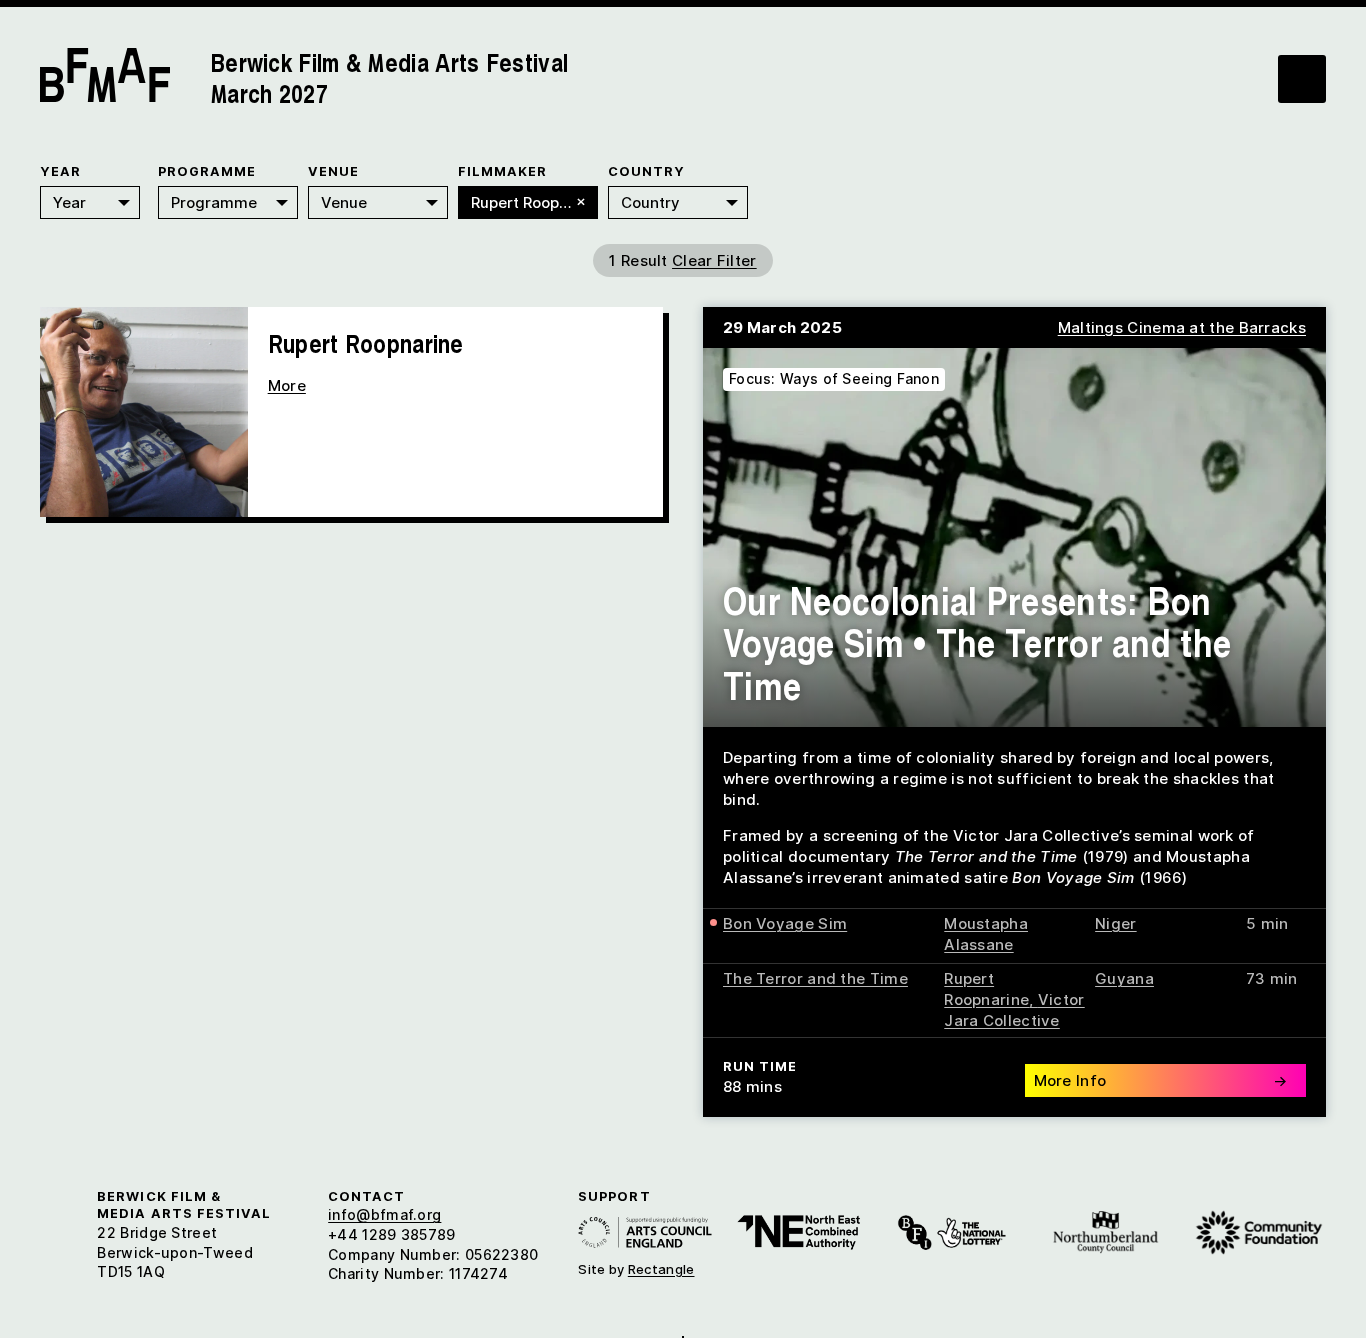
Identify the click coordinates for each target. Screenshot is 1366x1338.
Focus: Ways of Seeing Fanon (834, 378)
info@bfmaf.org (384, 1214)
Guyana (1124, 978)
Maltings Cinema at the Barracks (1182, 327)
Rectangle (661, 1269)
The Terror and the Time (815, 978)
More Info (1161, 1080)
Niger (1116, 923)
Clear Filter (714, 260)
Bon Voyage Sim (785, 923)
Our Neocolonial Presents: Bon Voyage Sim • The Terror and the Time (977, 642)
